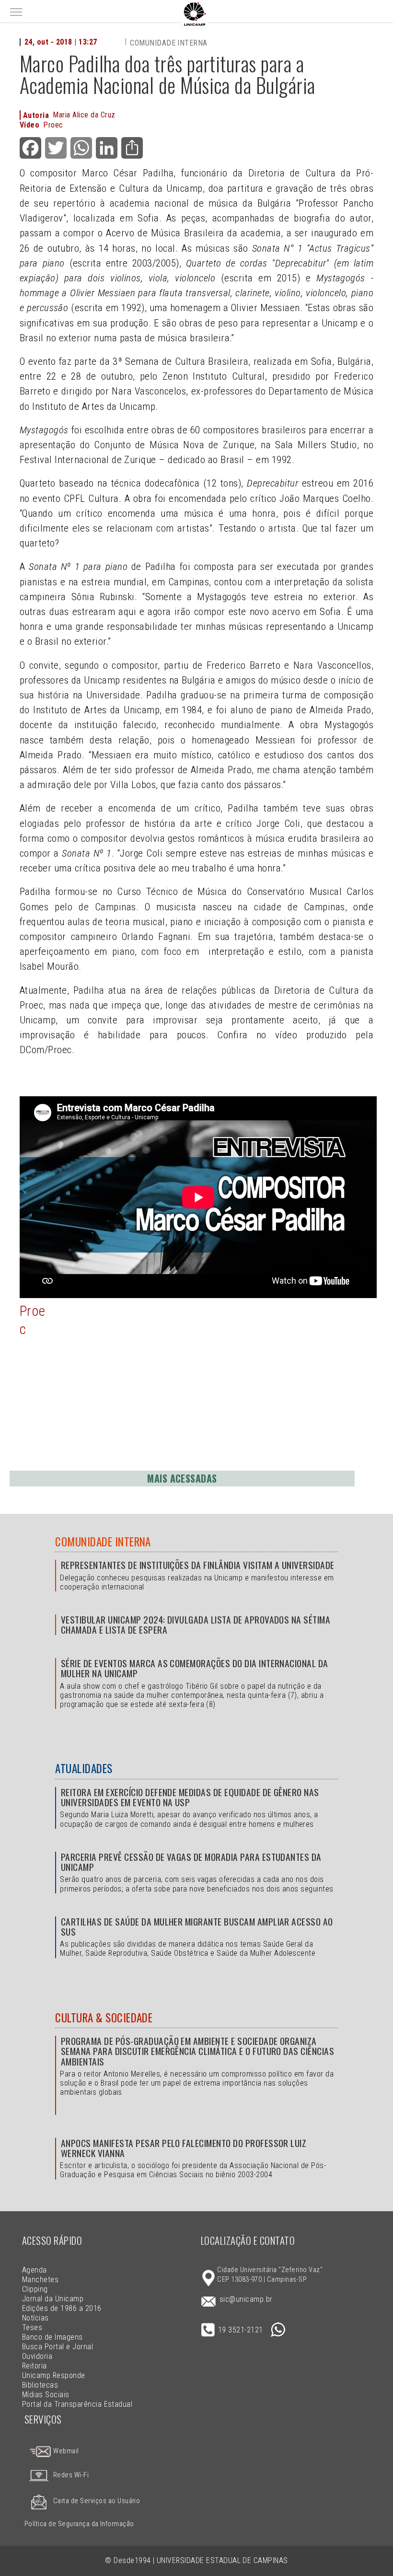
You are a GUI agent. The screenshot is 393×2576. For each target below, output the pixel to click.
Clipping (35, 2289)
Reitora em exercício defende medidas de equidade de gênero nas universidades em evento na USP (190, 1797)
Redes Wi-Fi (71, 2475)
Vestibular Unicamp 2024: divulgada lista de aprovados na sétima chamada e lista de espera (196, 1625)
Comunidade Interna (103, 1542)
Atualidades (84, 1768)
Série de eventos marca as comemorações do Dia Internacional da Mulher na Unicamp (195, 1668)
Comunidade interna (169, 43)
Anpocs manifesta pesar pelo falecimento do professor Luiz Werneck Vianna (184, 2148)
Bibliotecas (40, 2385)
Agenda (35, 2270)
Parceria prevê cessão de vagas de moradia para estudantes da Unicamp (191, 1862)
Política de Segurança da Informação (79, 2524)
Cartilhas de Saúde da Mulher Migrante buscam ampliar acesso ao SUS (197, 1926)
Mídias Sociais (46, 2395)
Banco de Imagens (52, 2337)
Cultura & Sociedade (104, 2018)
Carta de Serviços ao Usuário (97, 2501)
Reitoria (35, 2366)
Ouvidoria (37, 2356)
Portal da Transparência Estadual (77, 2404)
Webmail (65, 2451)
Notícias (35, 2318)
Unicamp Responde (54, 2375)
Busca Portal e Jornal (58, 2347)
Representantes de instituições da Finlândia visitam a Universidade (197, 1565)
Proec (53, 125)
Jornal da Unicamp (53, 2299)
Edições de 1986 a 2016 (62, 2308)
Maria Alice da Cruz (84, 115)
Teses (32, 2327)
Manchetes (40, 2280)
